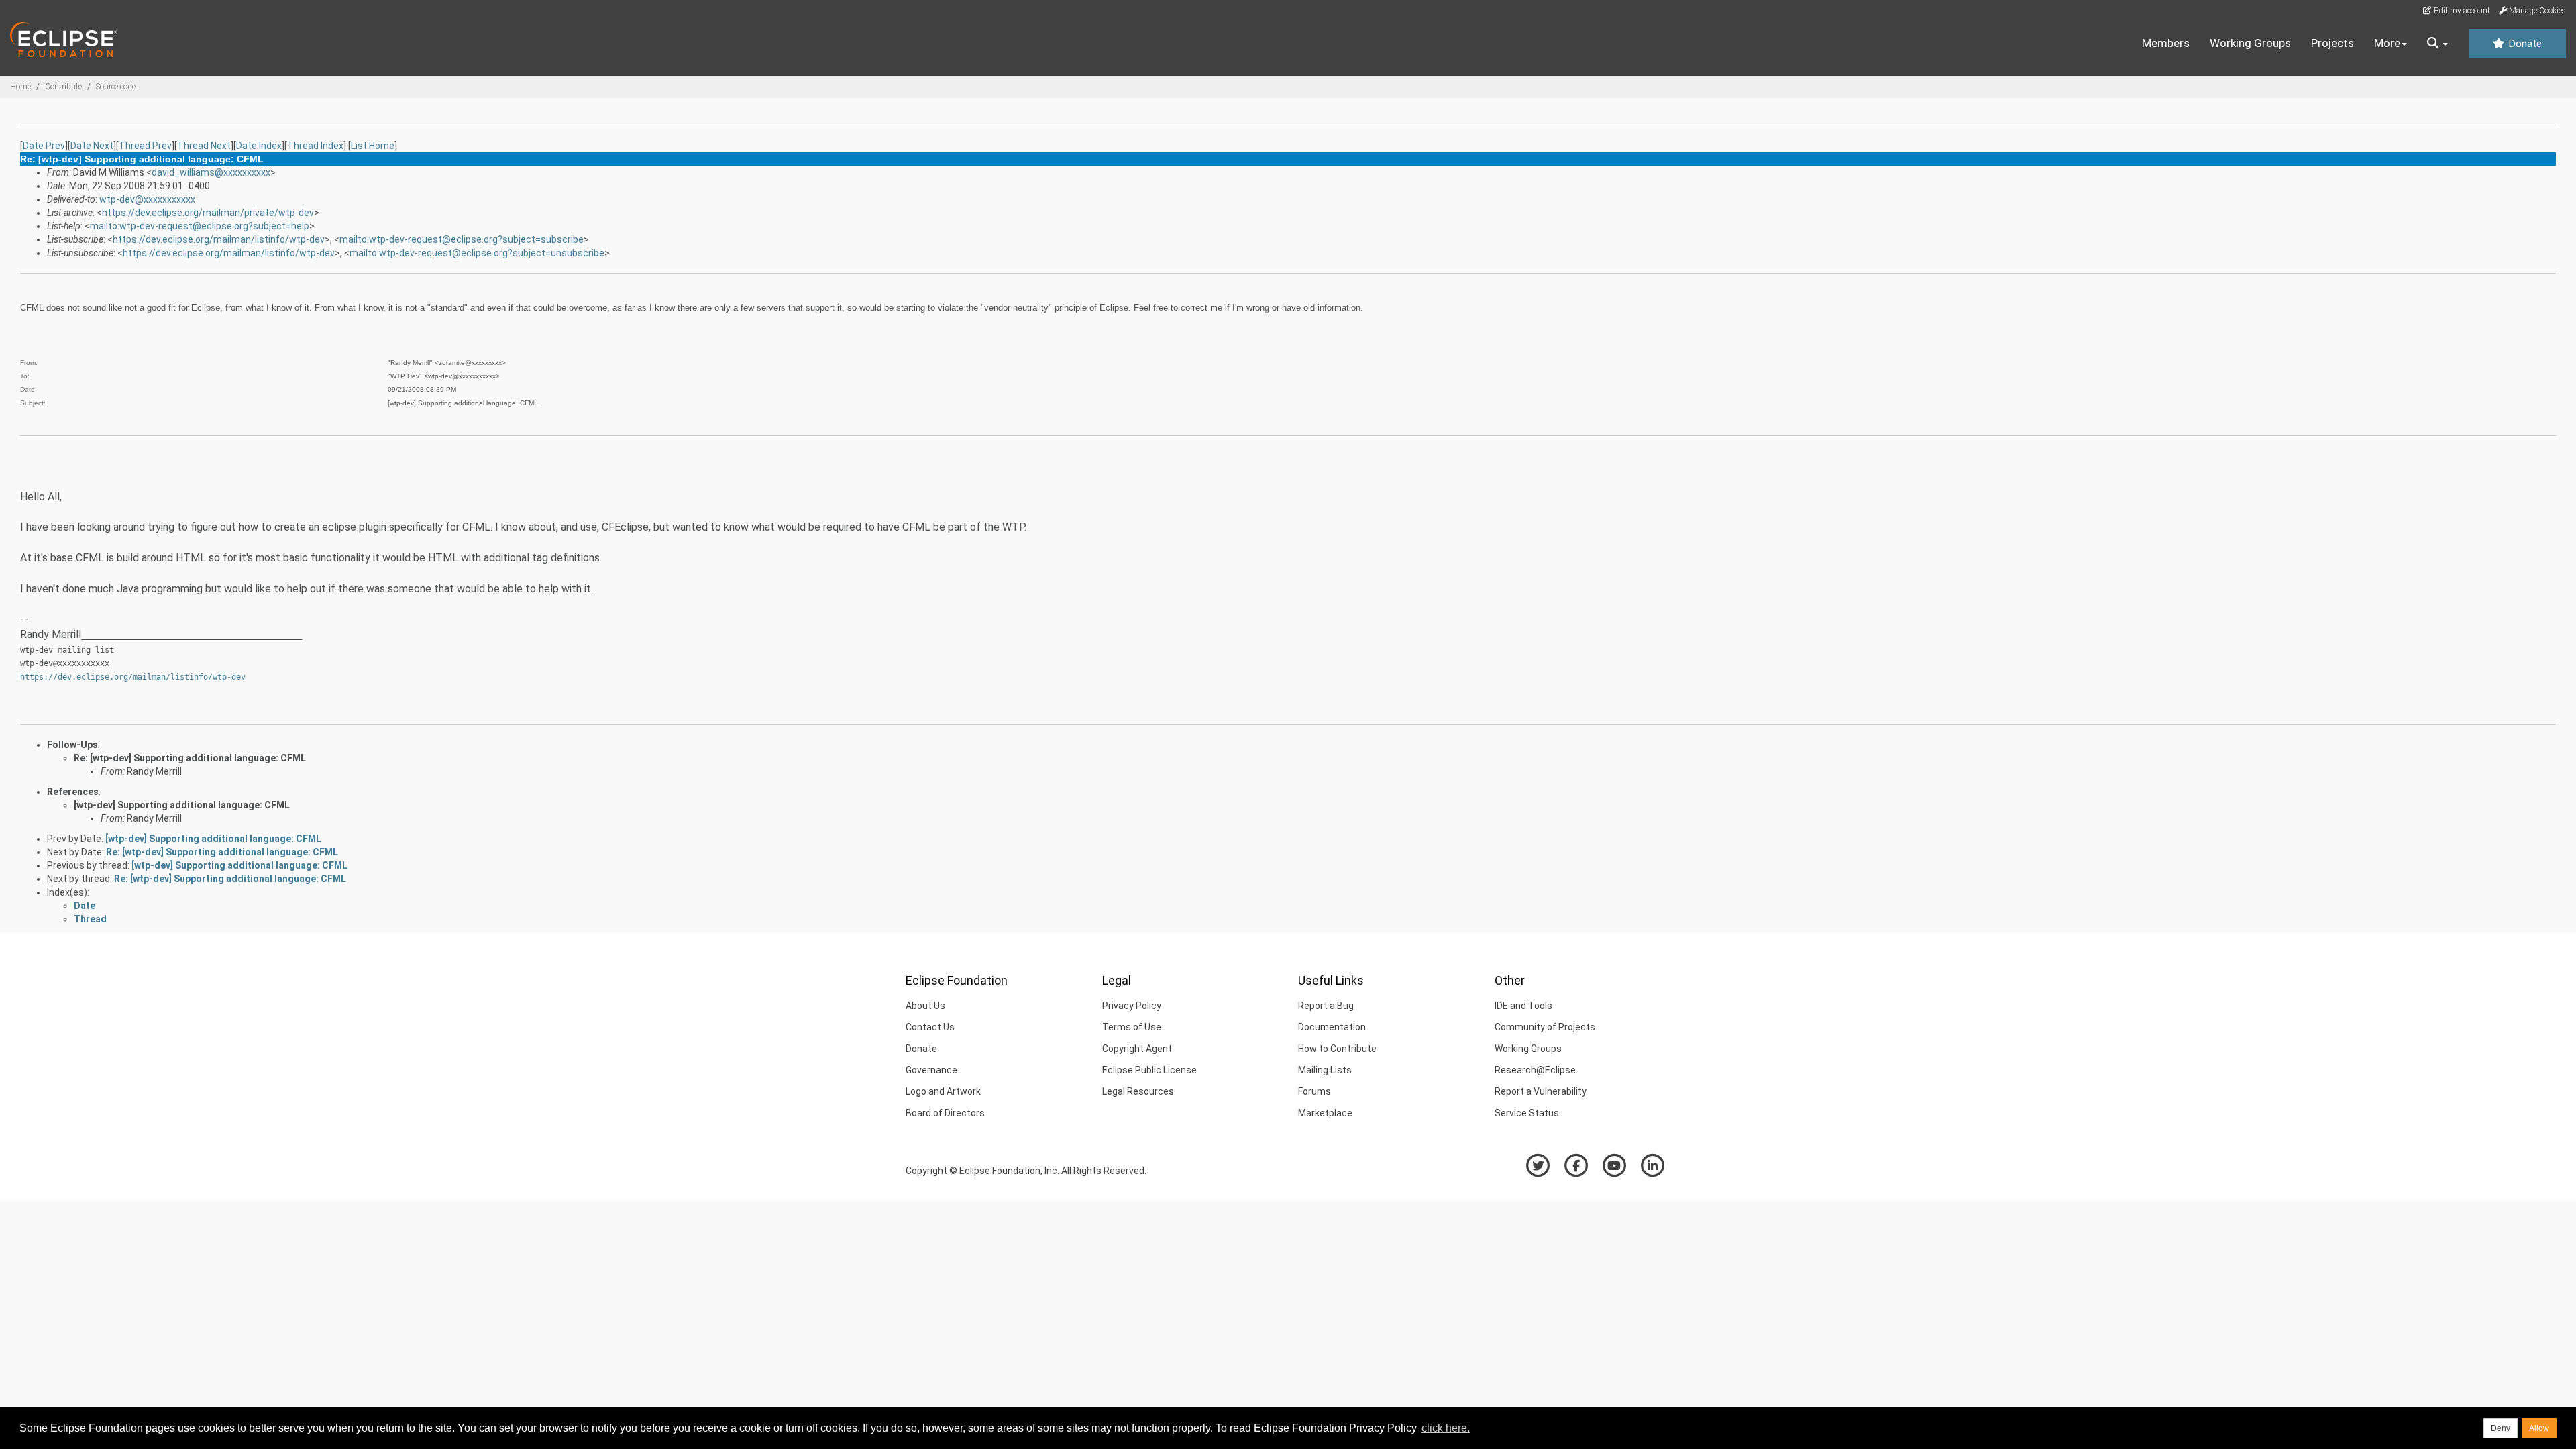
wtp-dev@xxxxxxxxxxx (147, 199)
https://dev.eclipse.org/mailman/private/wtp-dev (208, 213)
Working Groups (2250, 43)
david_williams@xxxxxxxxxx (211, 172)
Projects (2332, 43)
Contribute (63, 87)
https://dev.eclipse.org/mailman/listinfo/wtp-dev (219, 239)
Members (2166, 43)
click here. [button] (1446, 1428)
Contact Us (930, 1027)
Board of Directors (945, 1113)
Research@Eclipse (1535, 1070)
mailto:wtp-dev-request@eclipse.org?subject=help (200, 226)
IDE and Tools (1523, 1006)
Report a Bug (1326, 1006)
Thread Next (204, 146)
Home (20, 87)
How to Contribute (1337, 1049)
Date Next (92, 146)
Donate (2524, 44)
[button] (2437, 44)
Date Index (259, 146)
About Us (925, 1006)
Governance (931, 1070)
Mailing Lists (1325, 1070)
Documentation (1332, 1027)
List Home (373, 146)
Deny (2501, 1428)
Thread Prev (145, 146)
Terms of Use (1132, 1027)
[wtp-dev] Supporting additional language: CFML (182, 805)
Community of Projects (1545, 1027)
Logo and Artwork (943, 1091)
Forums (1314, 1091)
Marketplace (1325, 1113)
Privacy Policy (1132, 1006)
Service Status (1527, 1113)
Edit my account (2461, 11)
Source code (116, 87)
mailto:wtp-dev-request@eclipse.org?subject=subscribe (462, 239)
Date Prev (44, 146)
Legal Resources (1138, 1091)
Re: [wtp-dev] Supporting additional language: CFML (190, 758)
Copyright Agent (1137, 1049)
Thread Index (315, 146)
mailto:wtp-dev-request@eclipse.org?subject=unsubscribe (477, 253)
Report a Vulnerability (1541, 1091)
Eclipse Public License (1149, 1070)
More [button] (2387, 43)
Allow (2539, 1428)
